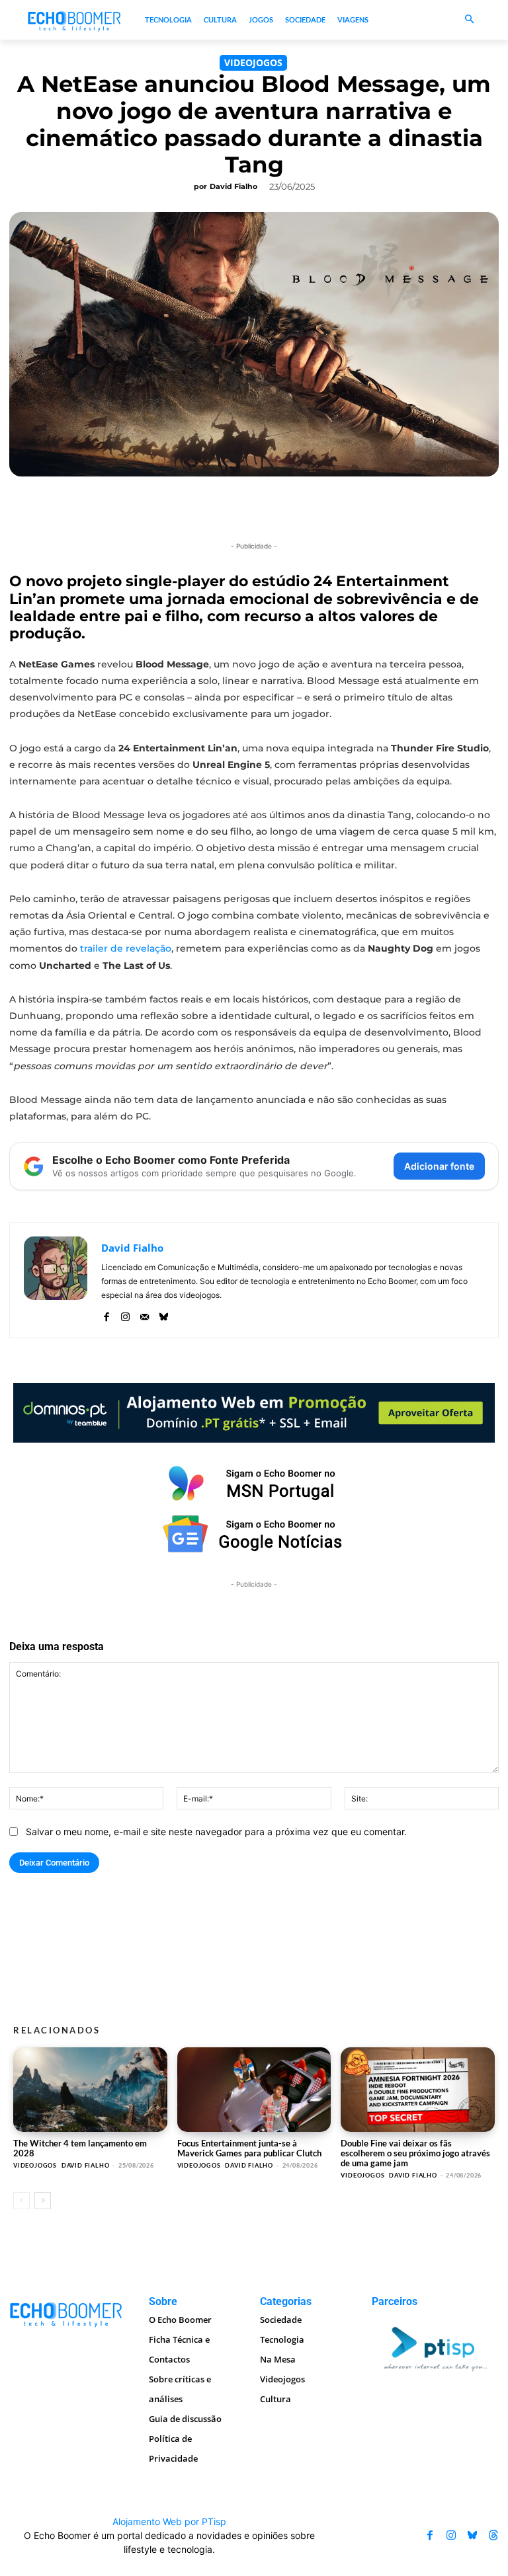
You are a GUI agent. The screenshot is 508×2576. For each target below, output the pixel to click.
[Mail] (145, 1314)
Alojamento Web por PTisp (169, 2521)
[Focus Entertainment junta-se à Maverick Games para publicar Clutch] (254, 2090)
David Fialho (233, 186)
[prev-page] (21, 2201)
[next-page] (43, 2201)
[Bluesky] (164, 1314)
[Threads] (493, 2535)
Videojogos (253, 62)
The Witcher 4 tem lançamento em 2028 (80, 2148)
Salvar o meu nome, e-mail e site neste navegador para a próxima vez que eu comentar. (216, 1832)
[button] (469, 20)
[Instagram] (125, 1314)
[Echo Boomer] (75, 20)
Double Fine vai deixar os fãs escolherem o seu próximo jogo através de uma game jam (415, 2153)
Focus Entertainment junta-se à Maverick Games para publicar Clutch (249, 2148)
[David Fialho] (56, 1280)
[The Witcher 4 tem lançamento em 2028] (90, 2090)
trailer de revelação (124, 948)
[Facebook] (106, 1314)
